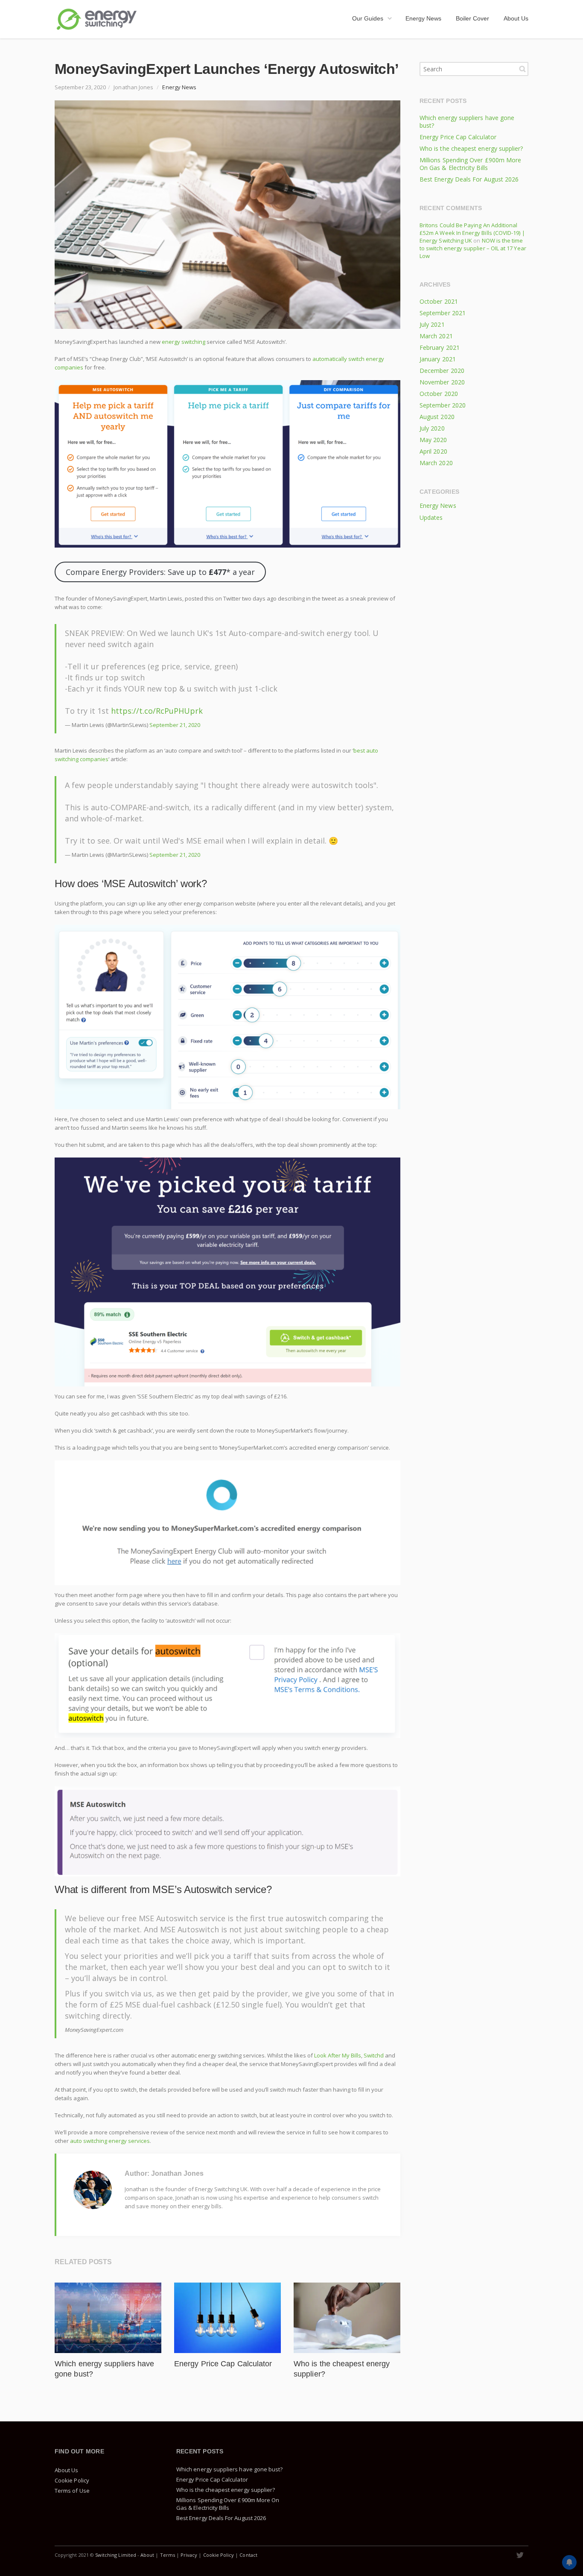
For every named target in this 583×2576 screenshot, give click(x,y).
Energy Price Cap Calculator (223, 2364)
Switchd (374, 2055)
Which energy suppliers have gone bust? (467, 122)
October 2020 (439, 394)
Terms (168, 2555)
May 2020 (433, 440)
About (147, 2555)
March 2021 (436, 336)
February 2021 (440, 347)
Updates (431, 517)
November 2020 (442, 382)
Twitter (520, 2555)
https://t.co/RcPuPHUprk (157, 711)
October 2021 (439, 301)
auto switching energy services (110, 2141)
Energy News (179, 87)
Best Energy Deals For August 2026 (469, 179)
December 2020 (442, 371)
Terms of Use (72, 2491)
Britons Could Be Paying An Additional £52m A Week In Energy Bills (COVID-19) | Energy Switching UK (472, 233)
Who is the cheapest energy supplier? (471, 148)
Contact (248, 2555)
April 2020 (433, 451)
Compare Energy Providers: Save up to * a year (160, 572)
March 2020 (436, 463)
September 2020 (443, 405)
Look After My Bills (338, 2055)
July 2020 (432, 428)
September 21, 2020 (175, 725)
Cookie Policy (72, 2480)
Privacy (189, 2555)
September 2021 (443, 313)
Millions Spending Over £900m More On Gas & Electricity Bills (470, 164)
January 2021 (438, 359)
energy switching (184, 342)
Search (522, 69)
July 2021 (432, 324)
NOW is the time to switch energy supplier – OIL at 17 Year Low (473, 248)
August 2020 (437, 417)
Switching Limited (116, 2555)
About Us (67, 2470)
